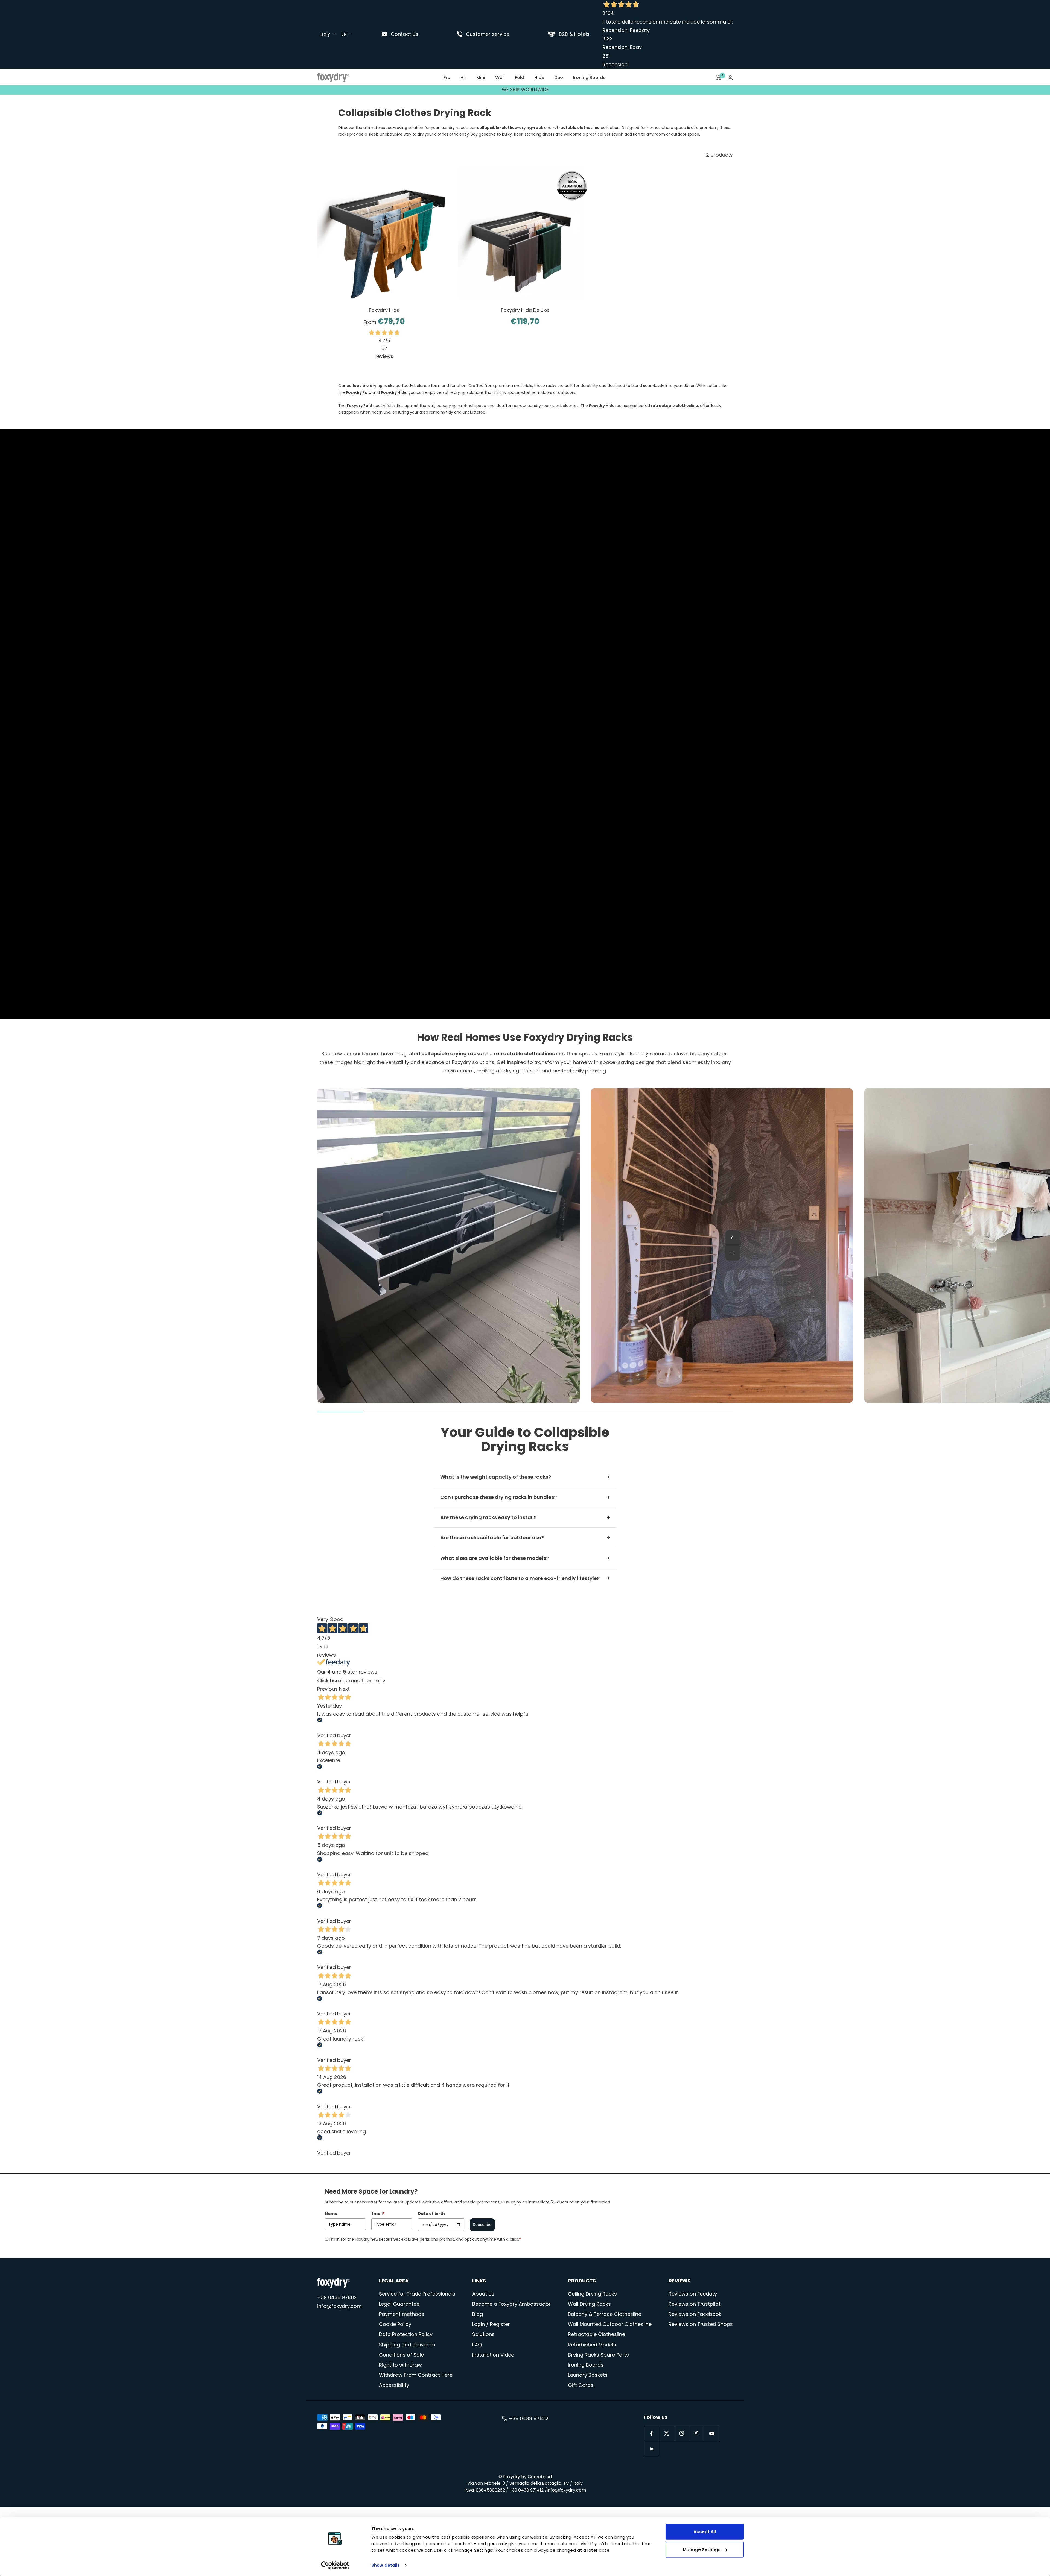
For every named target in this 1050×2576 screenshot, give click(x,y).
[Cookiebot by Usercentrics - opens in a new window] (335, 2565)
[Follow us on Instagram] (682, 2433)
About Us (483, 2294)
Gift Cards (581, 2385)
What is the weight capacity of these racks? (496, 1477)
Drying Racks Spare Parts (598, 2355)
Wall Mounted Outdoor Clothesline (610, 2324)
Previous (327, 1689)
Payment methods (402, 2314)
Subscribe (482, 2225)
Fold (520, 77)
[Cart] (718, 77)
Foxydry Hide (384, 310)
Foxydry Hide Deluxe (525, 310)
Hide (539, 77)
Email (378, 2214)
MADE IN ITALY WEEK (525, 90)
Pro (447, 77)
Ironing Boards (589, 77)
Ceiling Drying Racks (592, 2294)
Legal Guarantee (399, 2304)
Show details (386, 2565)
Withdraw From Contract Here (416, 2375)
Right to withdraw (400, 2365)
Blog (478, 2314)
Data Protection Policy (406, 2334)
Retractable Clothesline (597, 2334)
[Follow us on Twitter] (667, 2433)
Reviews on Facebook (695, 2314)
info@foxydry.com (339, 2306)
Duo (559, 77)
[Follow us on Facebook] (651, 2433)
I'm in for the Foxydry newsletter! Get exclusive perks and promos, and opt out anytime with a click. (425, 2239)
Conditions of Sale (401, 2355)
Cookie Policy (395, 2324)
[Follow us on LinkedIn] (651, 2448)
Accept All (705, 2532)
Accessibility (394, 2385)
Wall (500, 77)
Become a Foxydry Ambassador (511, 2304)
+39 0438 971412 (337, 2297)
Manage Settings (702, 2549)
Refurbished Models (592, 2345)
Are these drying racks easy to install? (488, 1517)
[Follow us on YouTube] (712, 2433)
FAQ (477, 2345)
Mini (481, 77)
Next (344, 1689)
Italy (325, 34)
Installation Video (493, 2355)
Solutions (483, 2334)
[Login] (730, 77)
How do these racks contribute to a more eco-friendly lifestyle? (520, 1578)
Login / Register (491, 2324)
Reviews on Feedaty (693, 2294)
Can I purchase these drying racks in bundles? (498, 1497)
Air (463, 77)
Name (331, 2214)
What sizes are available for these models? (495, 1558)
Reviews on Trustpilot (695, 2304)
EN (344, 34)
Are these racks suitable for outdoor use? (492, 1538)
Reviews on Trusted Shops (701, 2324)
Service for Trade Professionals (417, 2294)
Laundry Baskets (588, 2375)
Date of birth (431, 2214)
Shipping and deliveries (407, 2345)
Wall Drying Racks (589, 2304)
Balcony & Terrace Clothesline (605, 2314)
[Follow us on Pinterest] (697, 2433)
